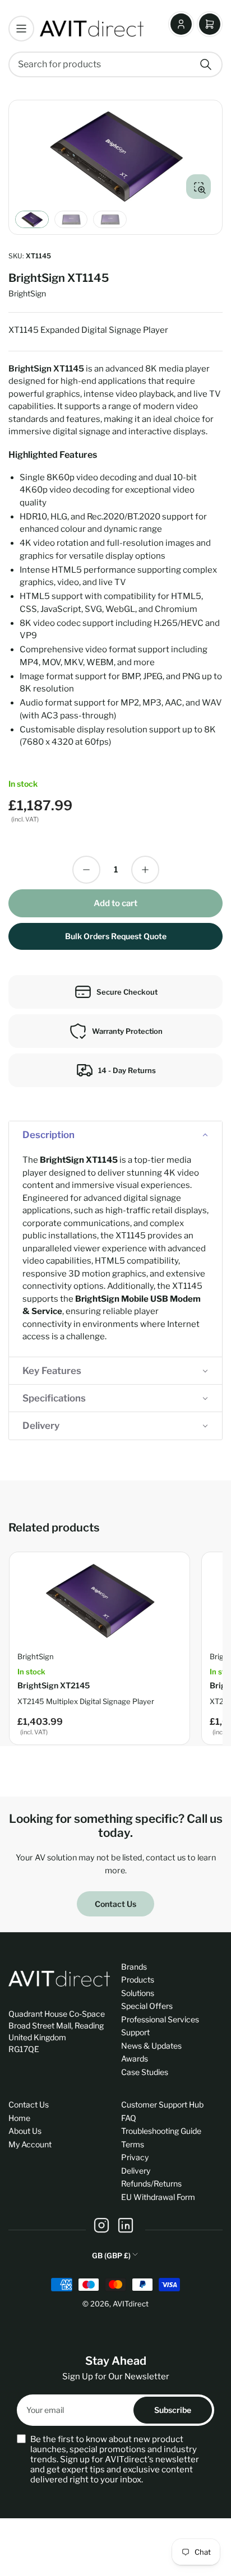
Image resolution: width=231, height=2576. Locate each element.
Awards (135, 2059)
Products (138, 1979)
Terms (133, 2144)
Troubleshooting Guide (161, 2131)
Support (135, 2032)
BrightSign (27, 293)
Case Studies (145, 2072)
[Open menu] (21, 29)
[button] (115, 1135)
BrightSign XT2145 (54, 1685)
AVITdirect (131, 2304)
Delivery (136, 2171)
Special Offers (147, 2006)
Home (19, 2118)
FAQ (129, 2118)
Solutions (138, 1993)
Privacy (135, 2157)
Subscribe (173, 2410)
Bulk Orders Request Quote (116, 936)
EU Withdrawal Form (158, 2197)
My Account (30, 2144)
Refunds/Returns (151, 2183)
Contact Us (115, 1904)
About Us (25, 2131)
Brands (134, 1967)
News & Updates (151, 2046)
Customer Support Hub (162, 2104)
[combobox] (115, 64)
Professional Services (160, 2019)
